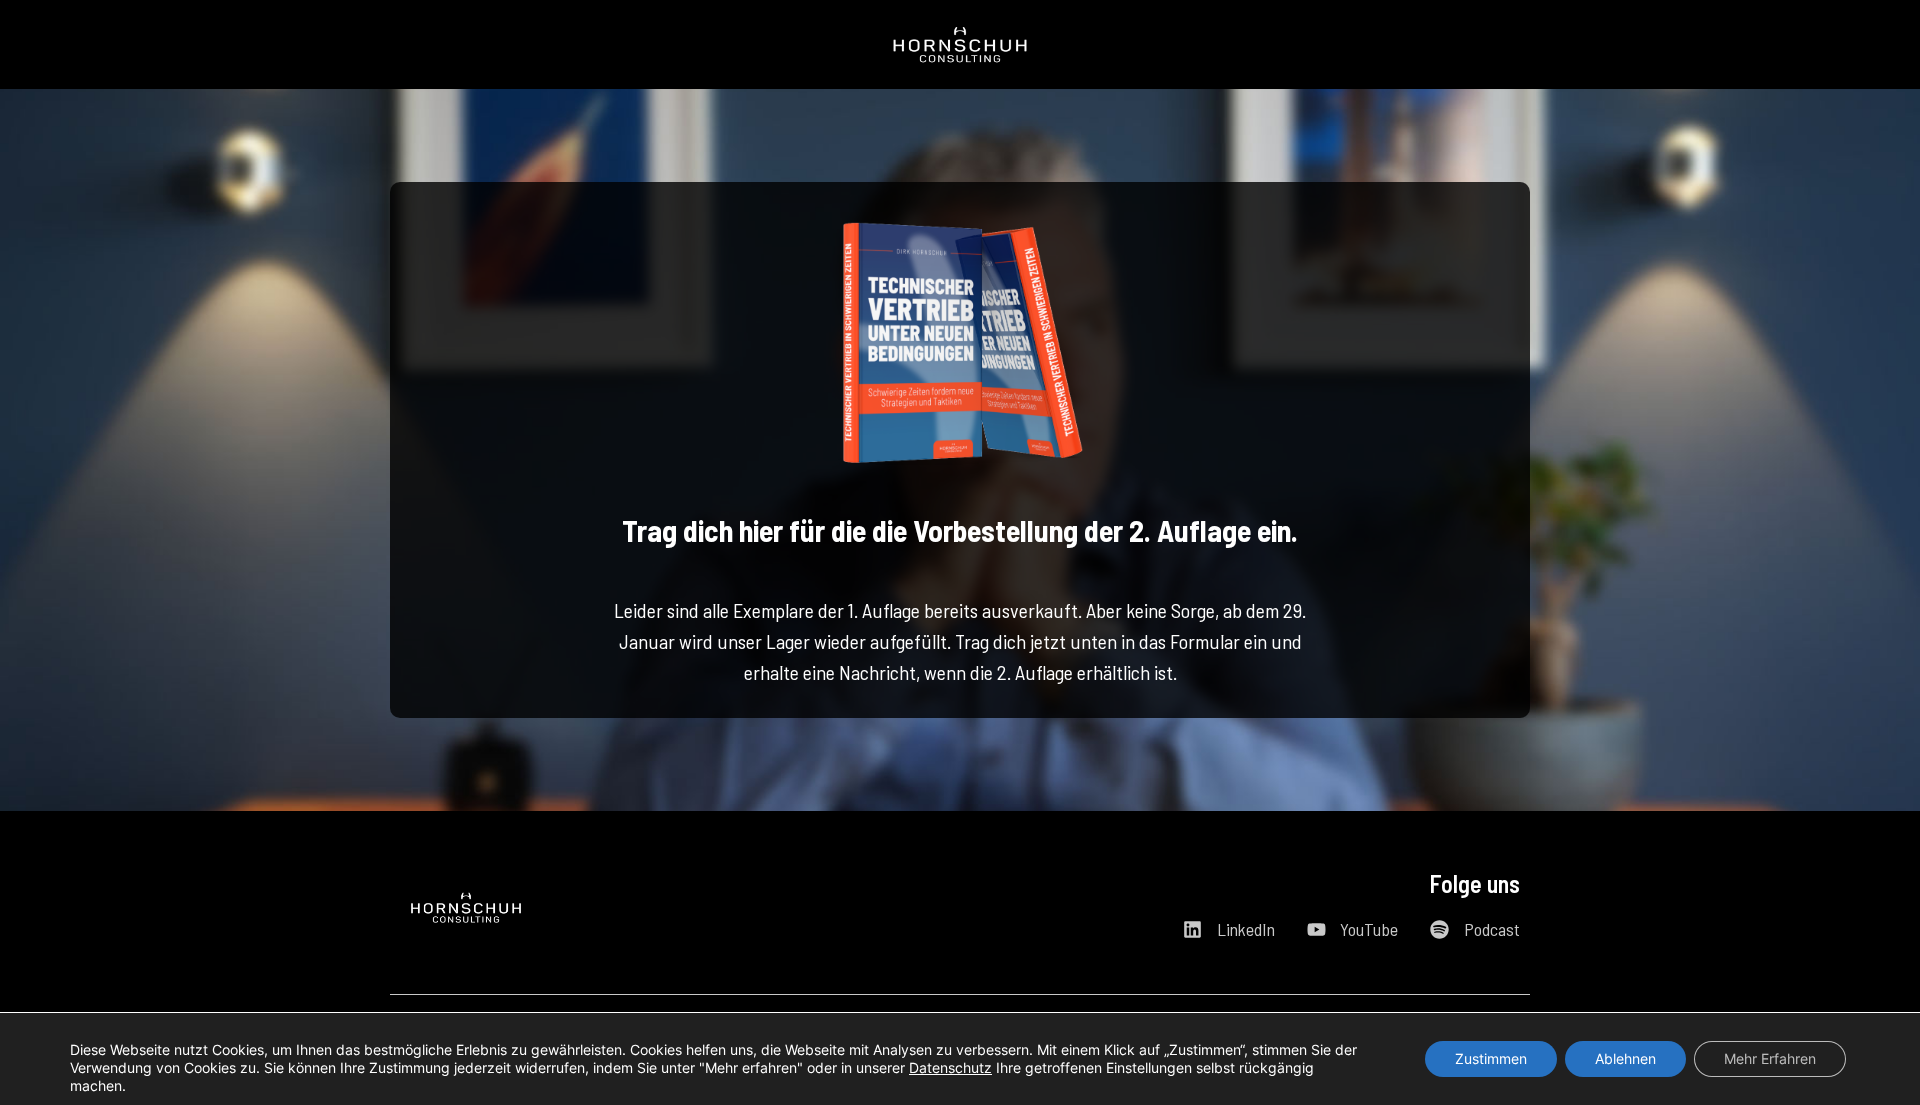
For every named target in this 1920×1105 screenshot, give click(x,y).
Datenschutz (950, 1067)
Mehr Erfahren (1770, 1058)
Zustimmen (1491, 1058)
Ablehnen (1625, 1058)
